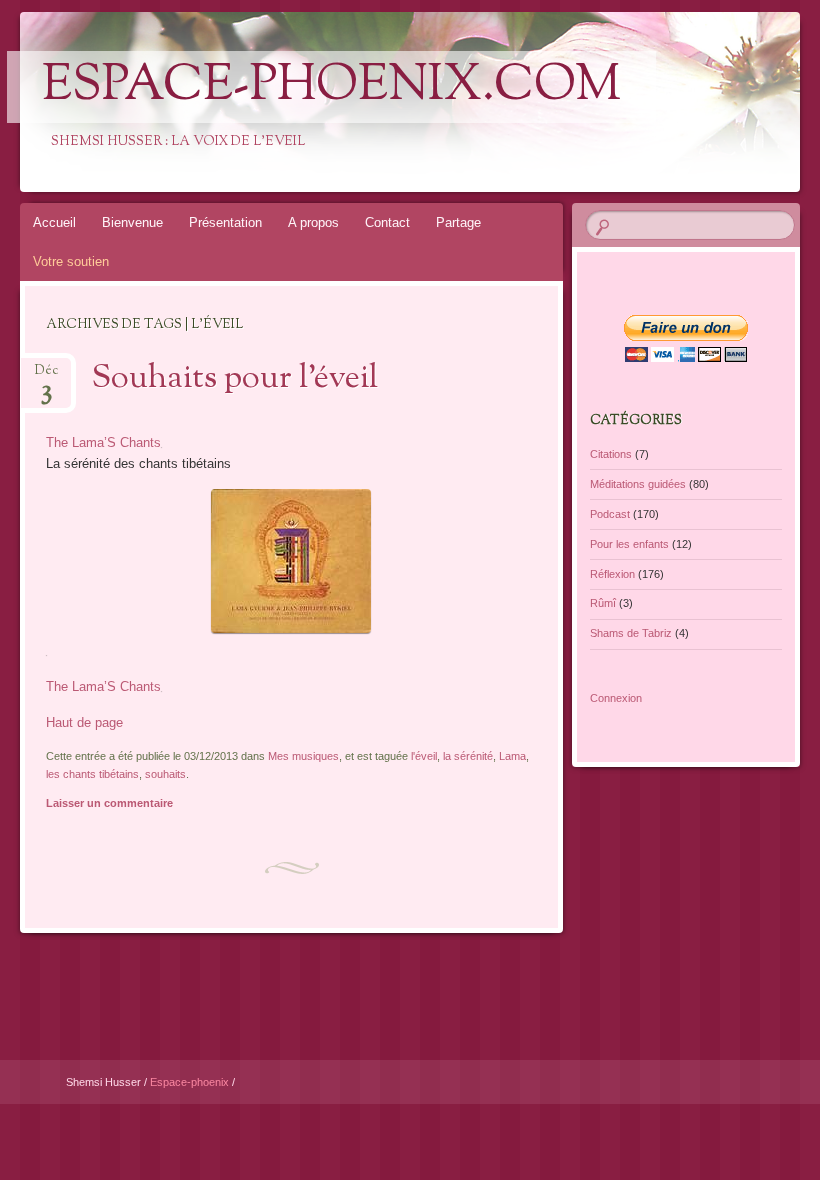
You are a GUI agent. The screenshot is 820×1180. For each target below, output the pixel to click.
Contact (387, 222)
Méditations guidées (638, 484)
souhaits (165, 774)
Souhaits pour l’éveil (235, 379)
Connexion (616, 698)
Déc (46, 376)
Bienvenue (132, 222)
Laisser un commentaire (109, 803)
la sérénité (468, 756)
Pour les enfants (629, 544)
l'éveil (424, 756)
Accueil (54, 222)
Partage (458, 222)
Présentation (225, 222)
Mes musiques (303, 756)
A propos (313, 222)
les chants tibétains (92, 774)
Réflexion (612, 574)
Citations (611, 454)
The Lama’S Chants (103, 442)
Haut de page (84, 722)
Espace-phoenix (191, 1082)
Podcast (610, 514)
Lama (512, 756)
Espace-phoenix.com (331, 87)
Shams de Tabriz (631, 633)
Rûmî (603, 603)
